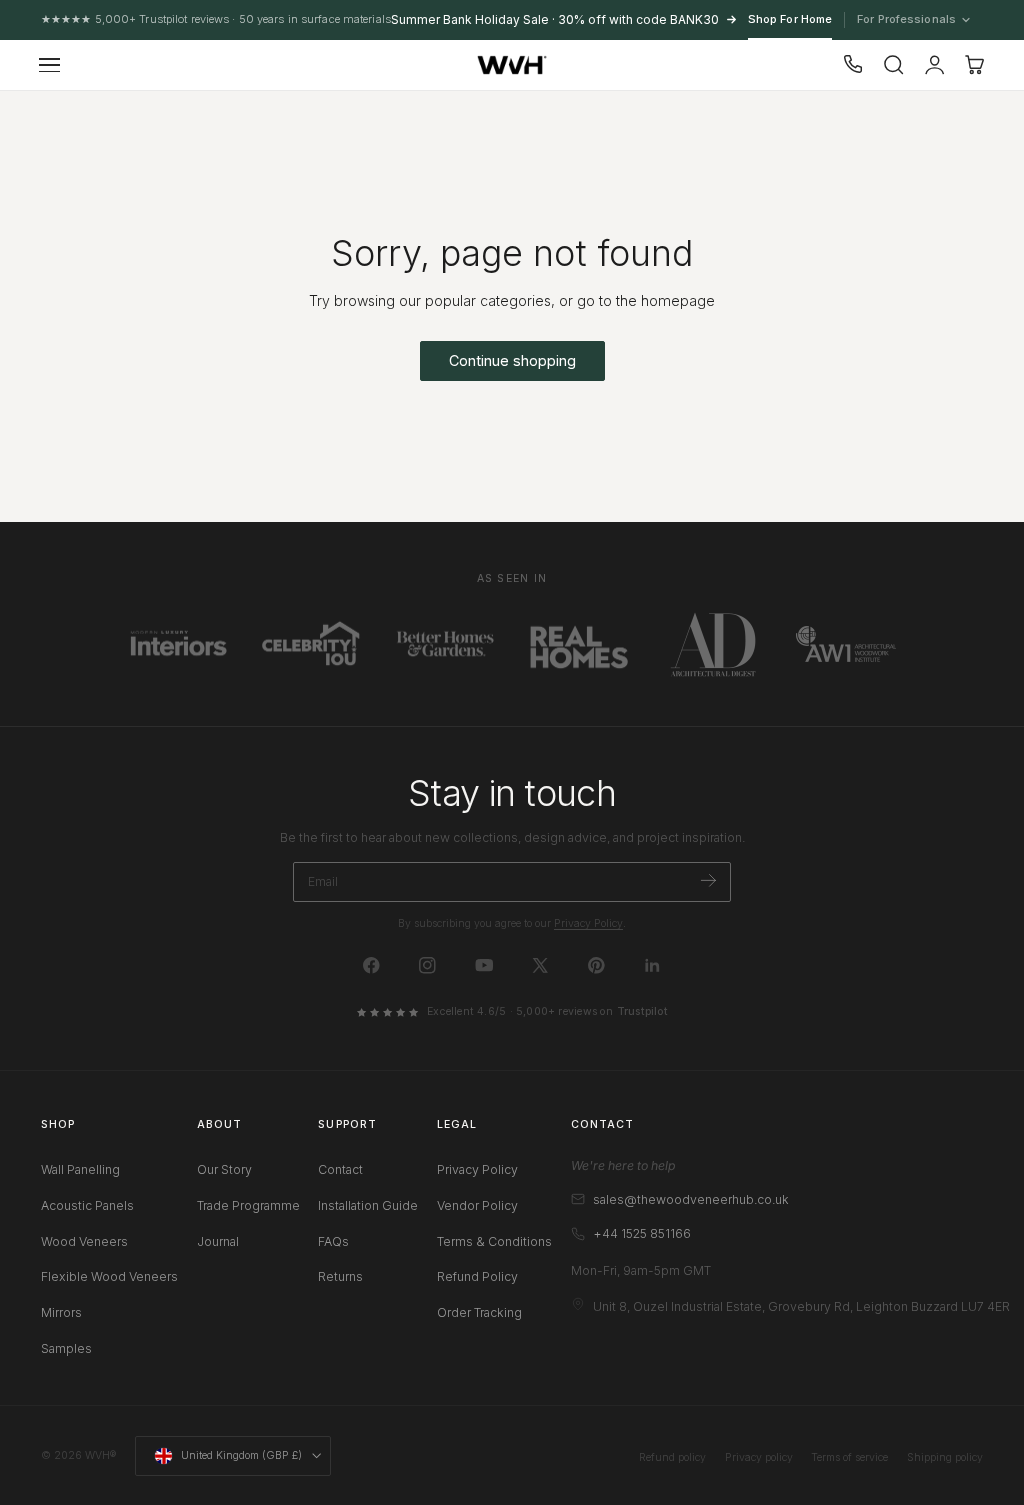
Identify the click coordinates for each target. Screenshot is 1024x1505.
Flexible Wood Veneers (109, 1277)
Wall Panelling (80, 1169)
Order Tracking (479, 1312)
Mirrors (61, 1312)
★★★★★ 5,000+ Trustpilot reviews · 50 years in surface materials (216, 19)
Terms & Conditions (494, 1241)
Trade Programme (248, 1205)
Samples (66, 1348)
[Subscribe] (708, 880)
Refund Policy (477, 1277)
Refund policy (672, 1457)
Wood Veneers (84, 1241)
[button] (50, 65)
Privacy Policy (588, 923)
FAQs (333, 1241)
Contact (340, 1169)
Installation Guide (368, 1205)
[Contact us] (854, 65)
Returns (340, 1277)
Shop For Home (790, 19)
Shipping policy (945, 1457)
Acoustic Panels (87, 1205)
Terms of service (849, 1457)
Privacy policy (759, 1457)
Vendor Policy (477, 1205)
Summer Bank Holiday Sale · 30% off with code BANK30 (555, 19)
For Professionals (907, 20)
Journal (218, 1241)
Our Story (224, 1169)
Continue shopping (512, 360)
